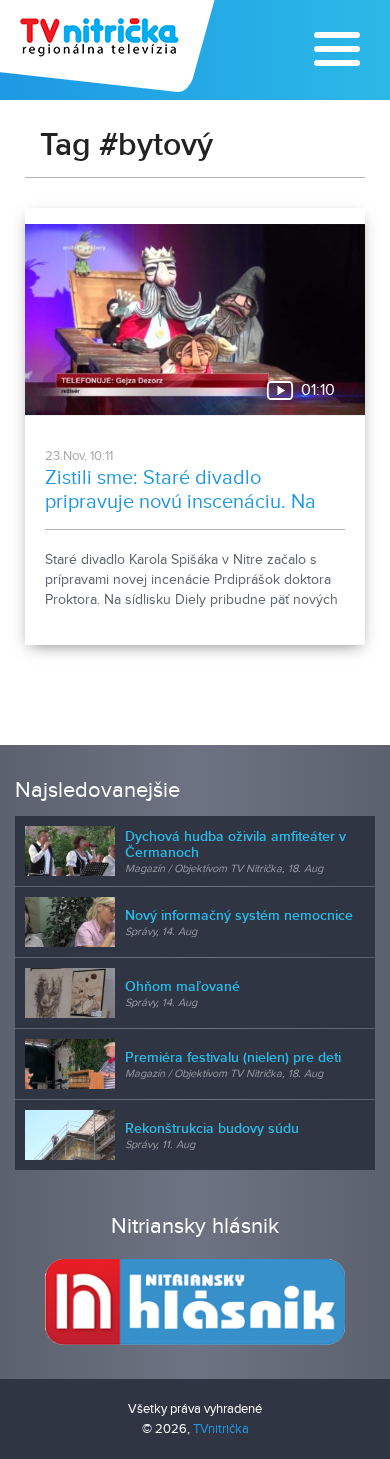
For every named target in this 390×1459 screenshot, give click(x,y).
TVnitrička (221, 1429)
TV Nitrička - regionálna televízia (109, 46)
